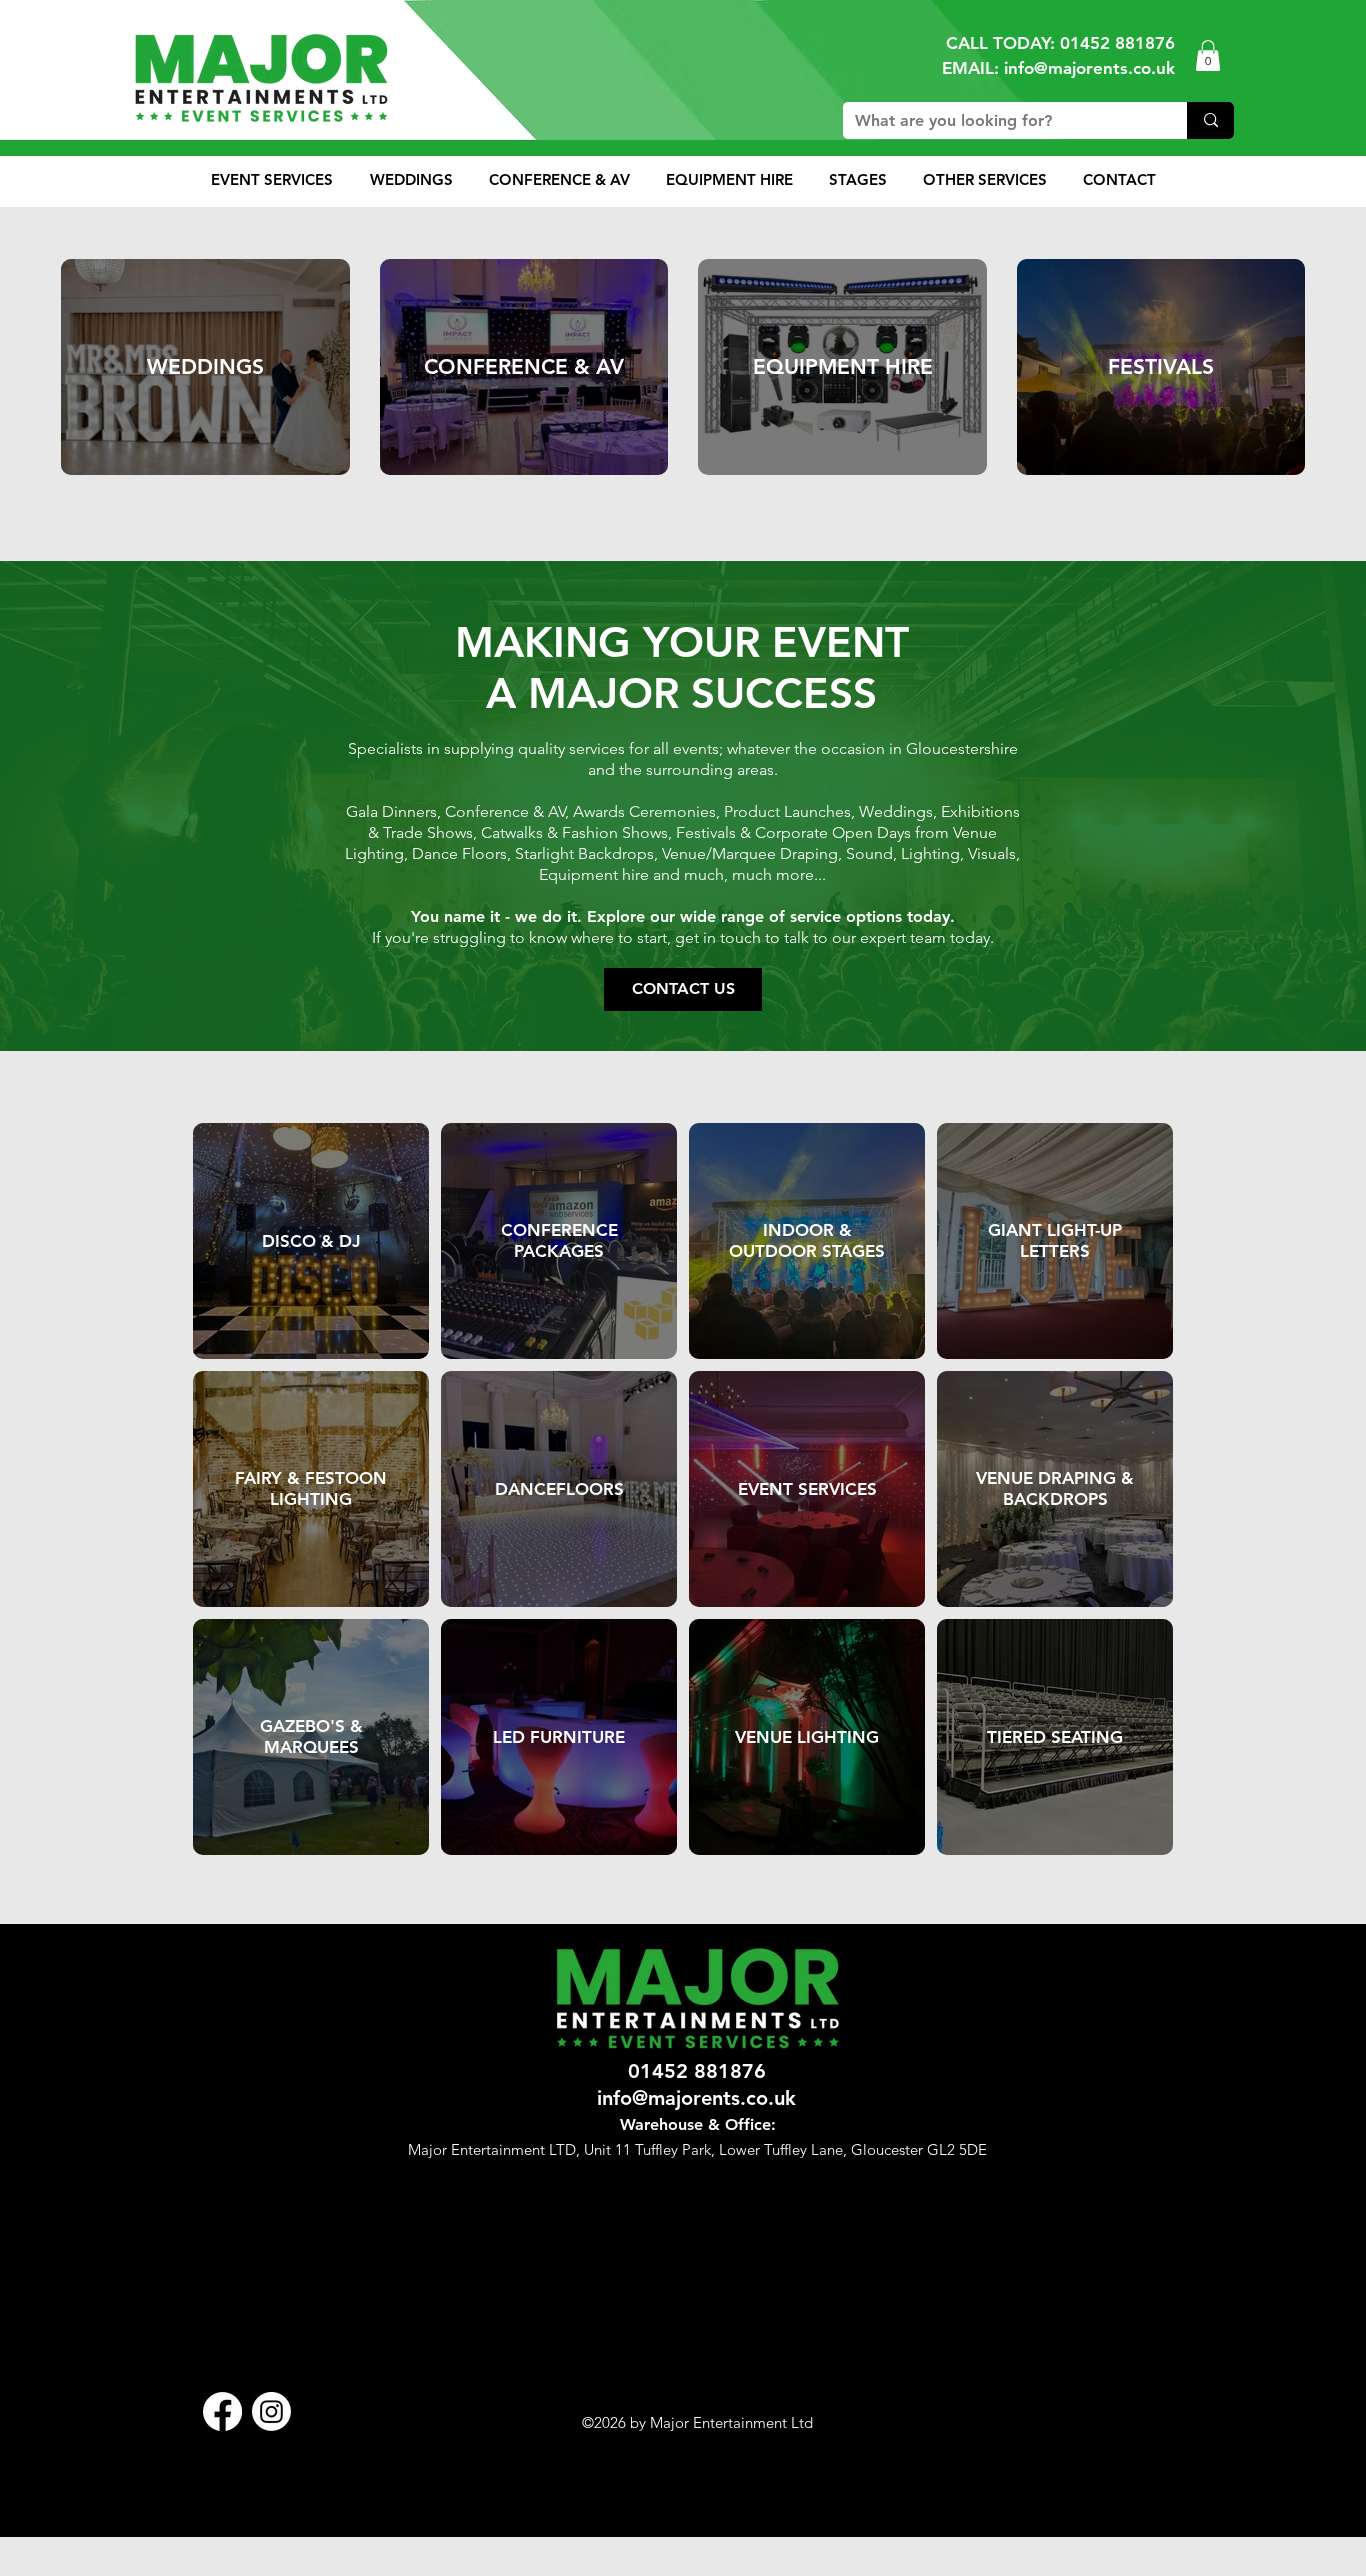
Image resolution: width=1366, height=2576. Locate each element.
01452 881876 (1117, 43)
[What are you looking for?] (1210, 120)
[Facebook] (222, 2411)
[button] (1208, 55)
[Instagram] (271, 2411)
